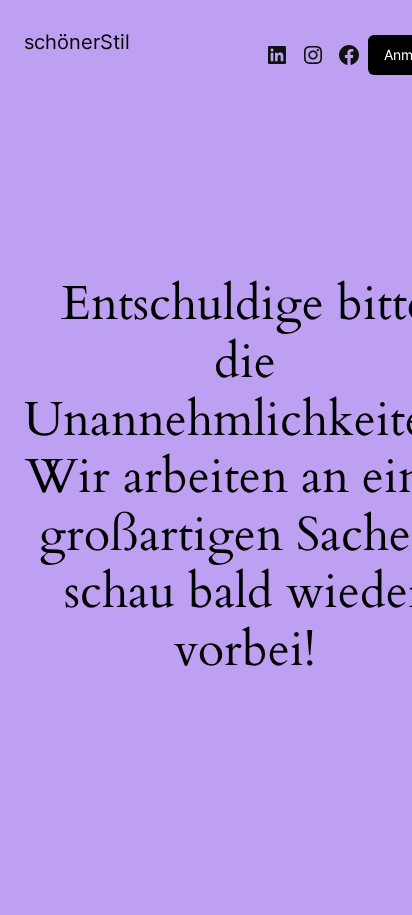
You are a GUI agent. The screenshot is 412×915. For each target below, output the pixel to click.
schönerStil (77, 42)
